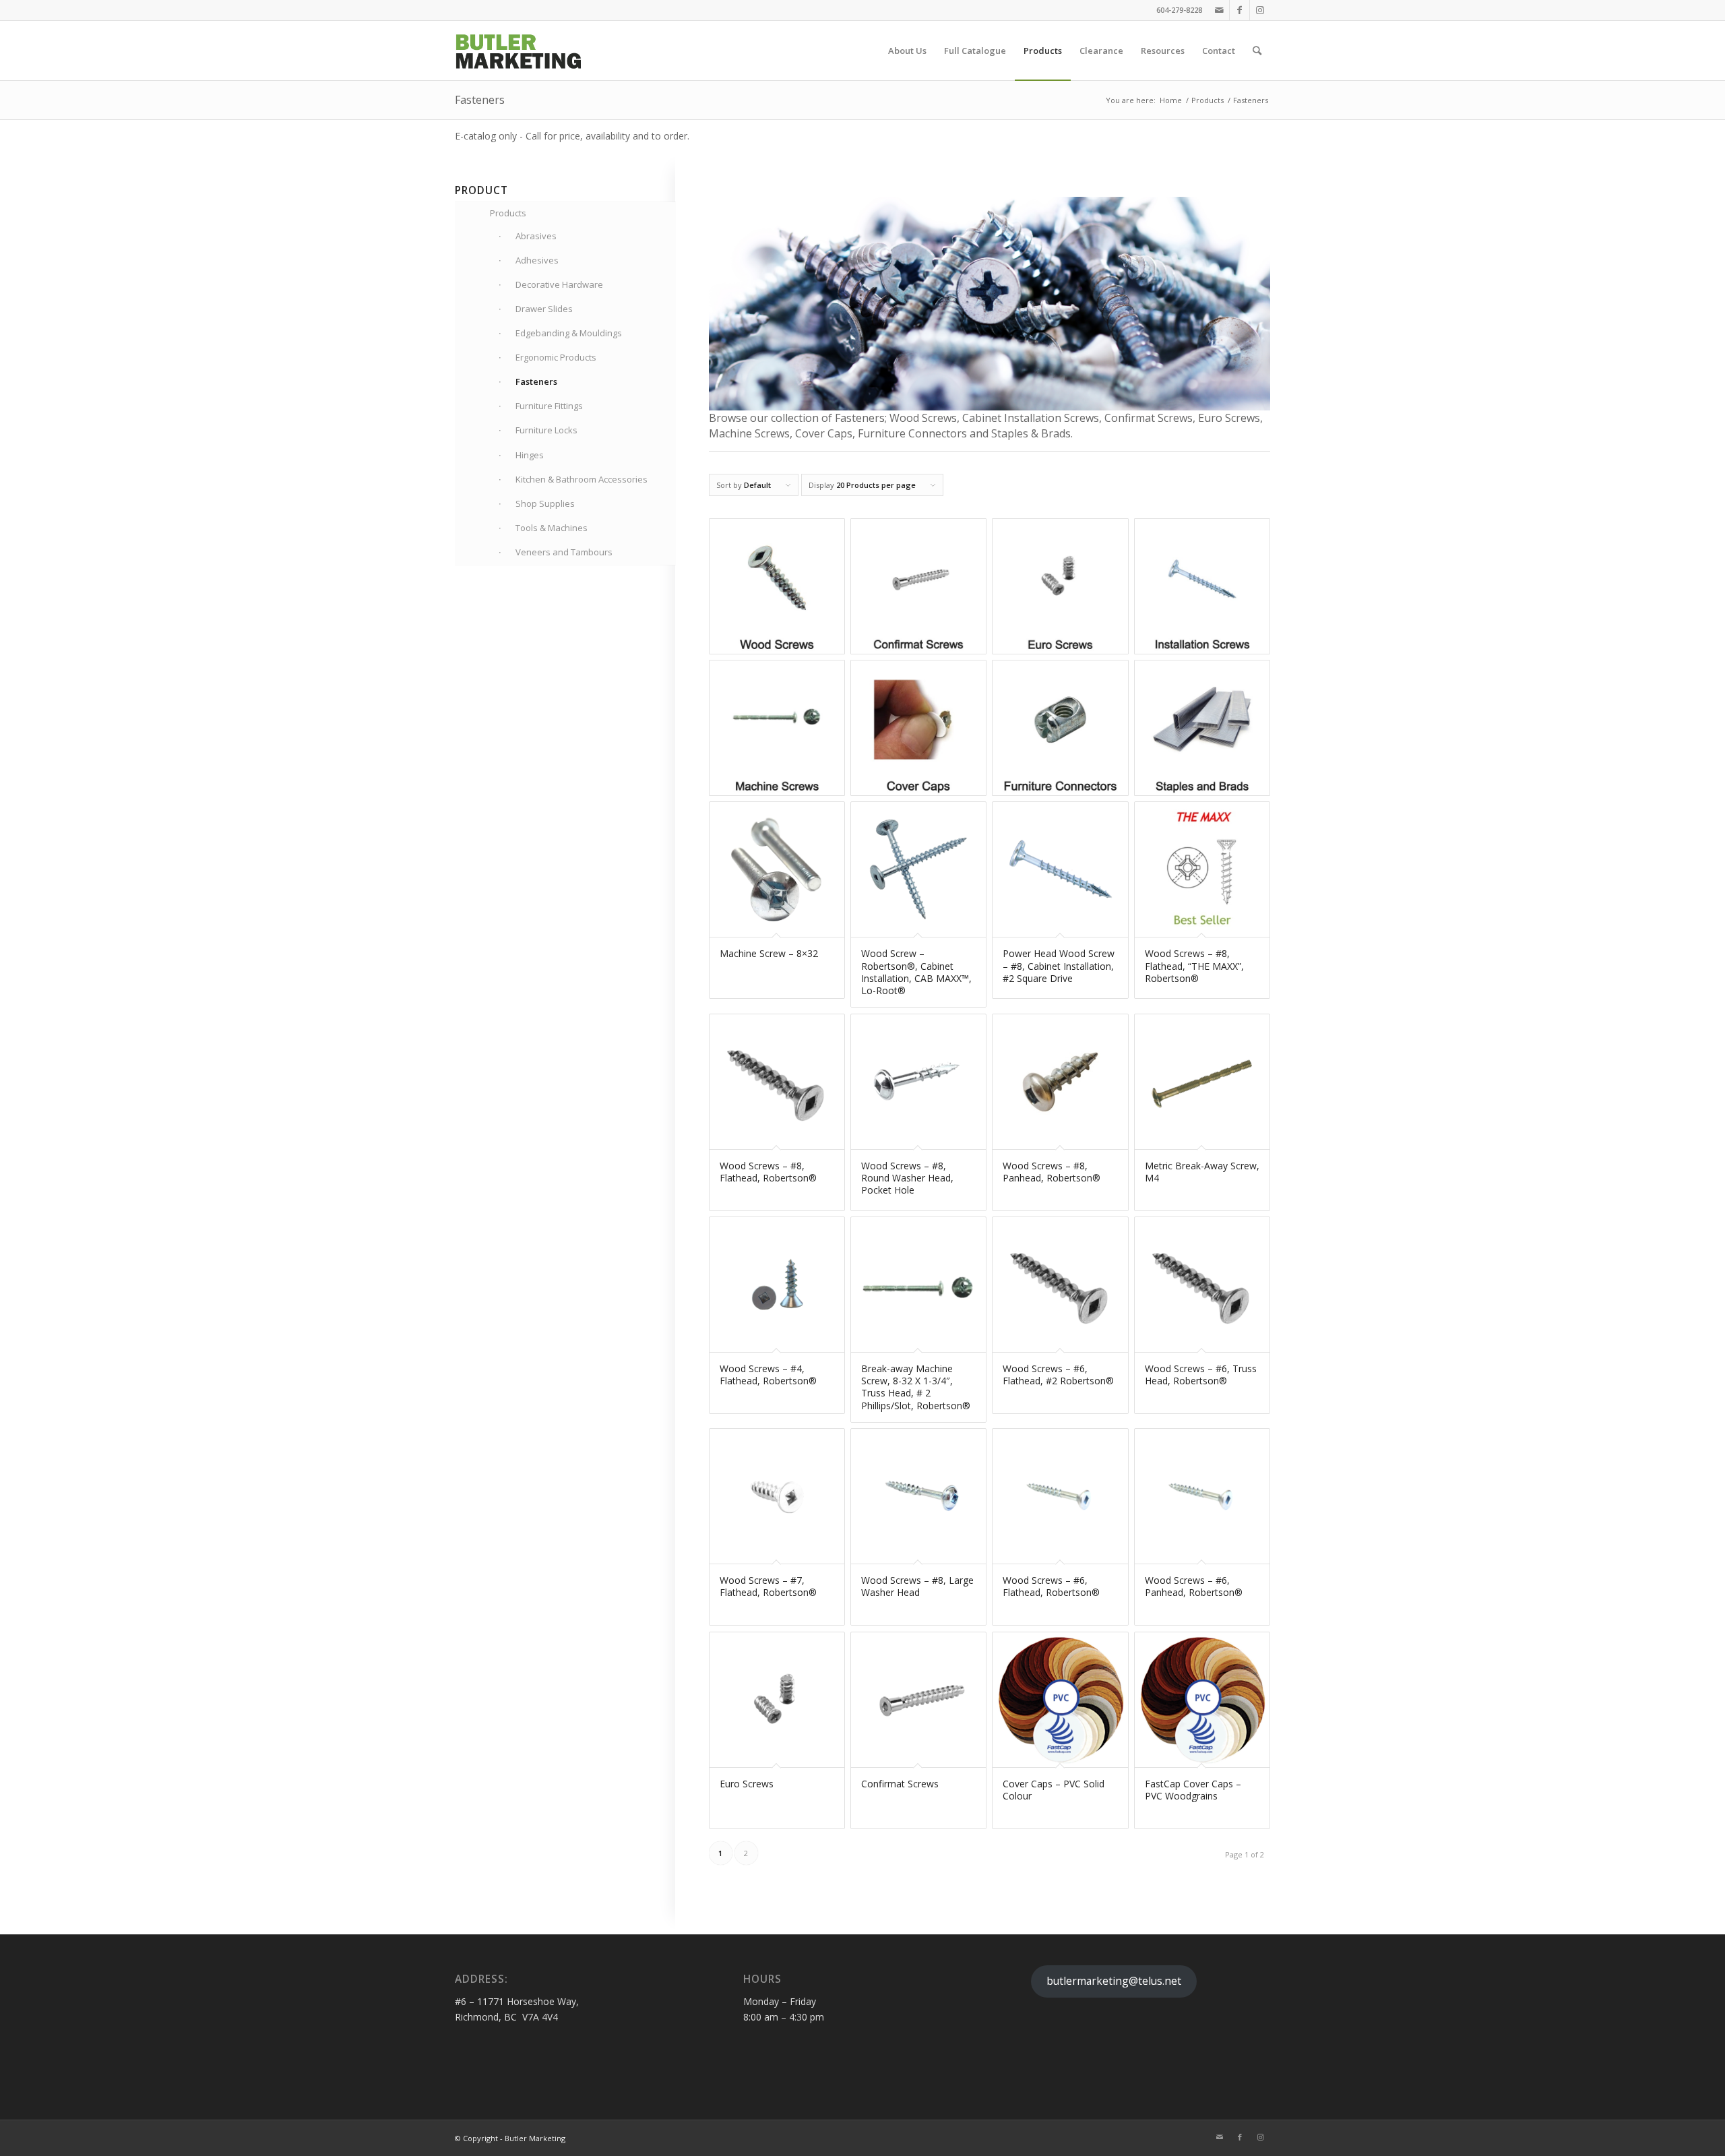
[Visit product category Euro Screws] (1060, 586)
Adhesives (537, 260)
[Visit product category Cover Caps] (918, 728)
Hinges (530, 455)
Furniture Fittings (549, 406)
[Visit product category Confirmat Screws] (918, 586)
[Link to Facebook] (1240, 10)
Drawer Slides (544, 309)
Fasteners (536, 381)
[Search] (1257, 51)
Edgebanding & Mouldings (569, 333)
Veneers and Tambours (564, 552)
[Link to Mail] (1219, 10)
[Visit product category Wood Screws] (777, 586)
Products (508, 213)
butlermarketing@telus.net (1114, 1981)
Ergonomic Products (556, 357)
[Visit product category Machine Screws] (777, 728)
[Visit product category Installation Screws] (1202, 586)
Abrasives (536, 236)
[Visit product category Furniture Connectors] (1060, 728)
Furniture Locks (546, 430)
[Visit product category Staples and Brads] (1202, 728)
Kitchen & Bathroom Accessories (582, 479)
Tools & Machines (552, 528)
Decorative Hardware (559, 284)
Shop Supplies (545, 503)
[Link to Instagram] (1260, 10)
